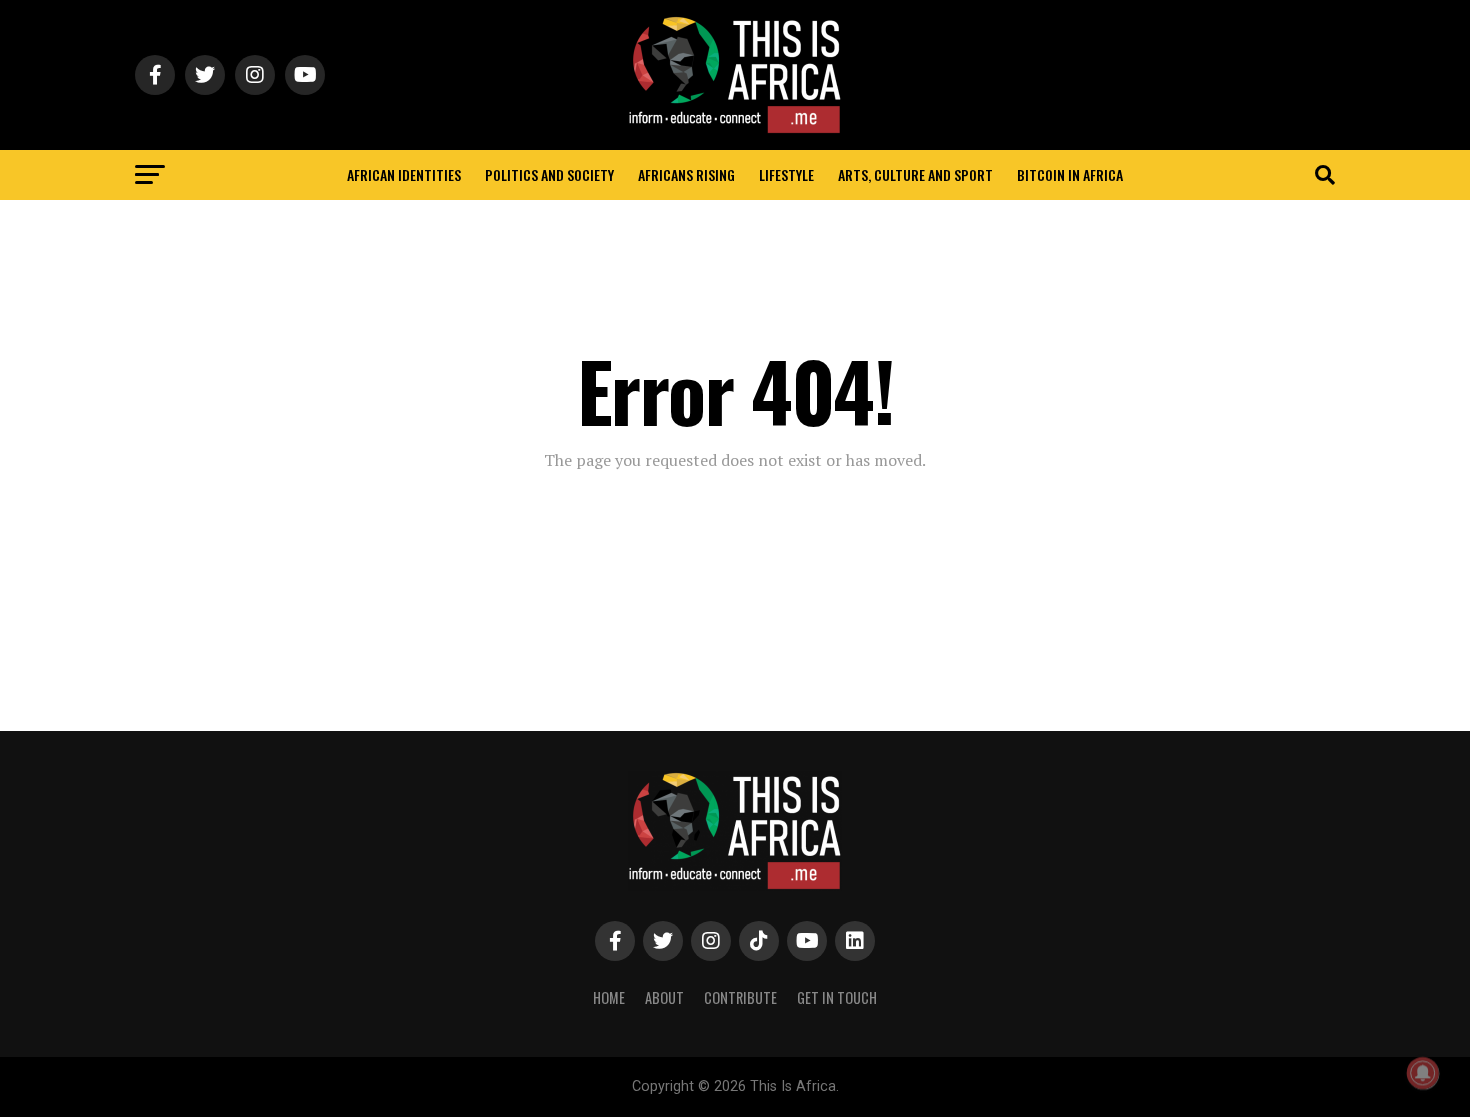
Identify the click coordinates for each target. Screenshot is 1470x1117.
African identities (404, 174)
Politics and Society (549, 174)
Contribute (740, 997)
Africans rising (686, 174)
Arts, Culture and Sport (915, 174)
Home (609, 997)
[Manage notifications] (1423, 1073)
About (664, 997)
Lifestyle (786, 174)
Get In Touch (837, 997)
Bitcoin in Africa (1070, 174)
